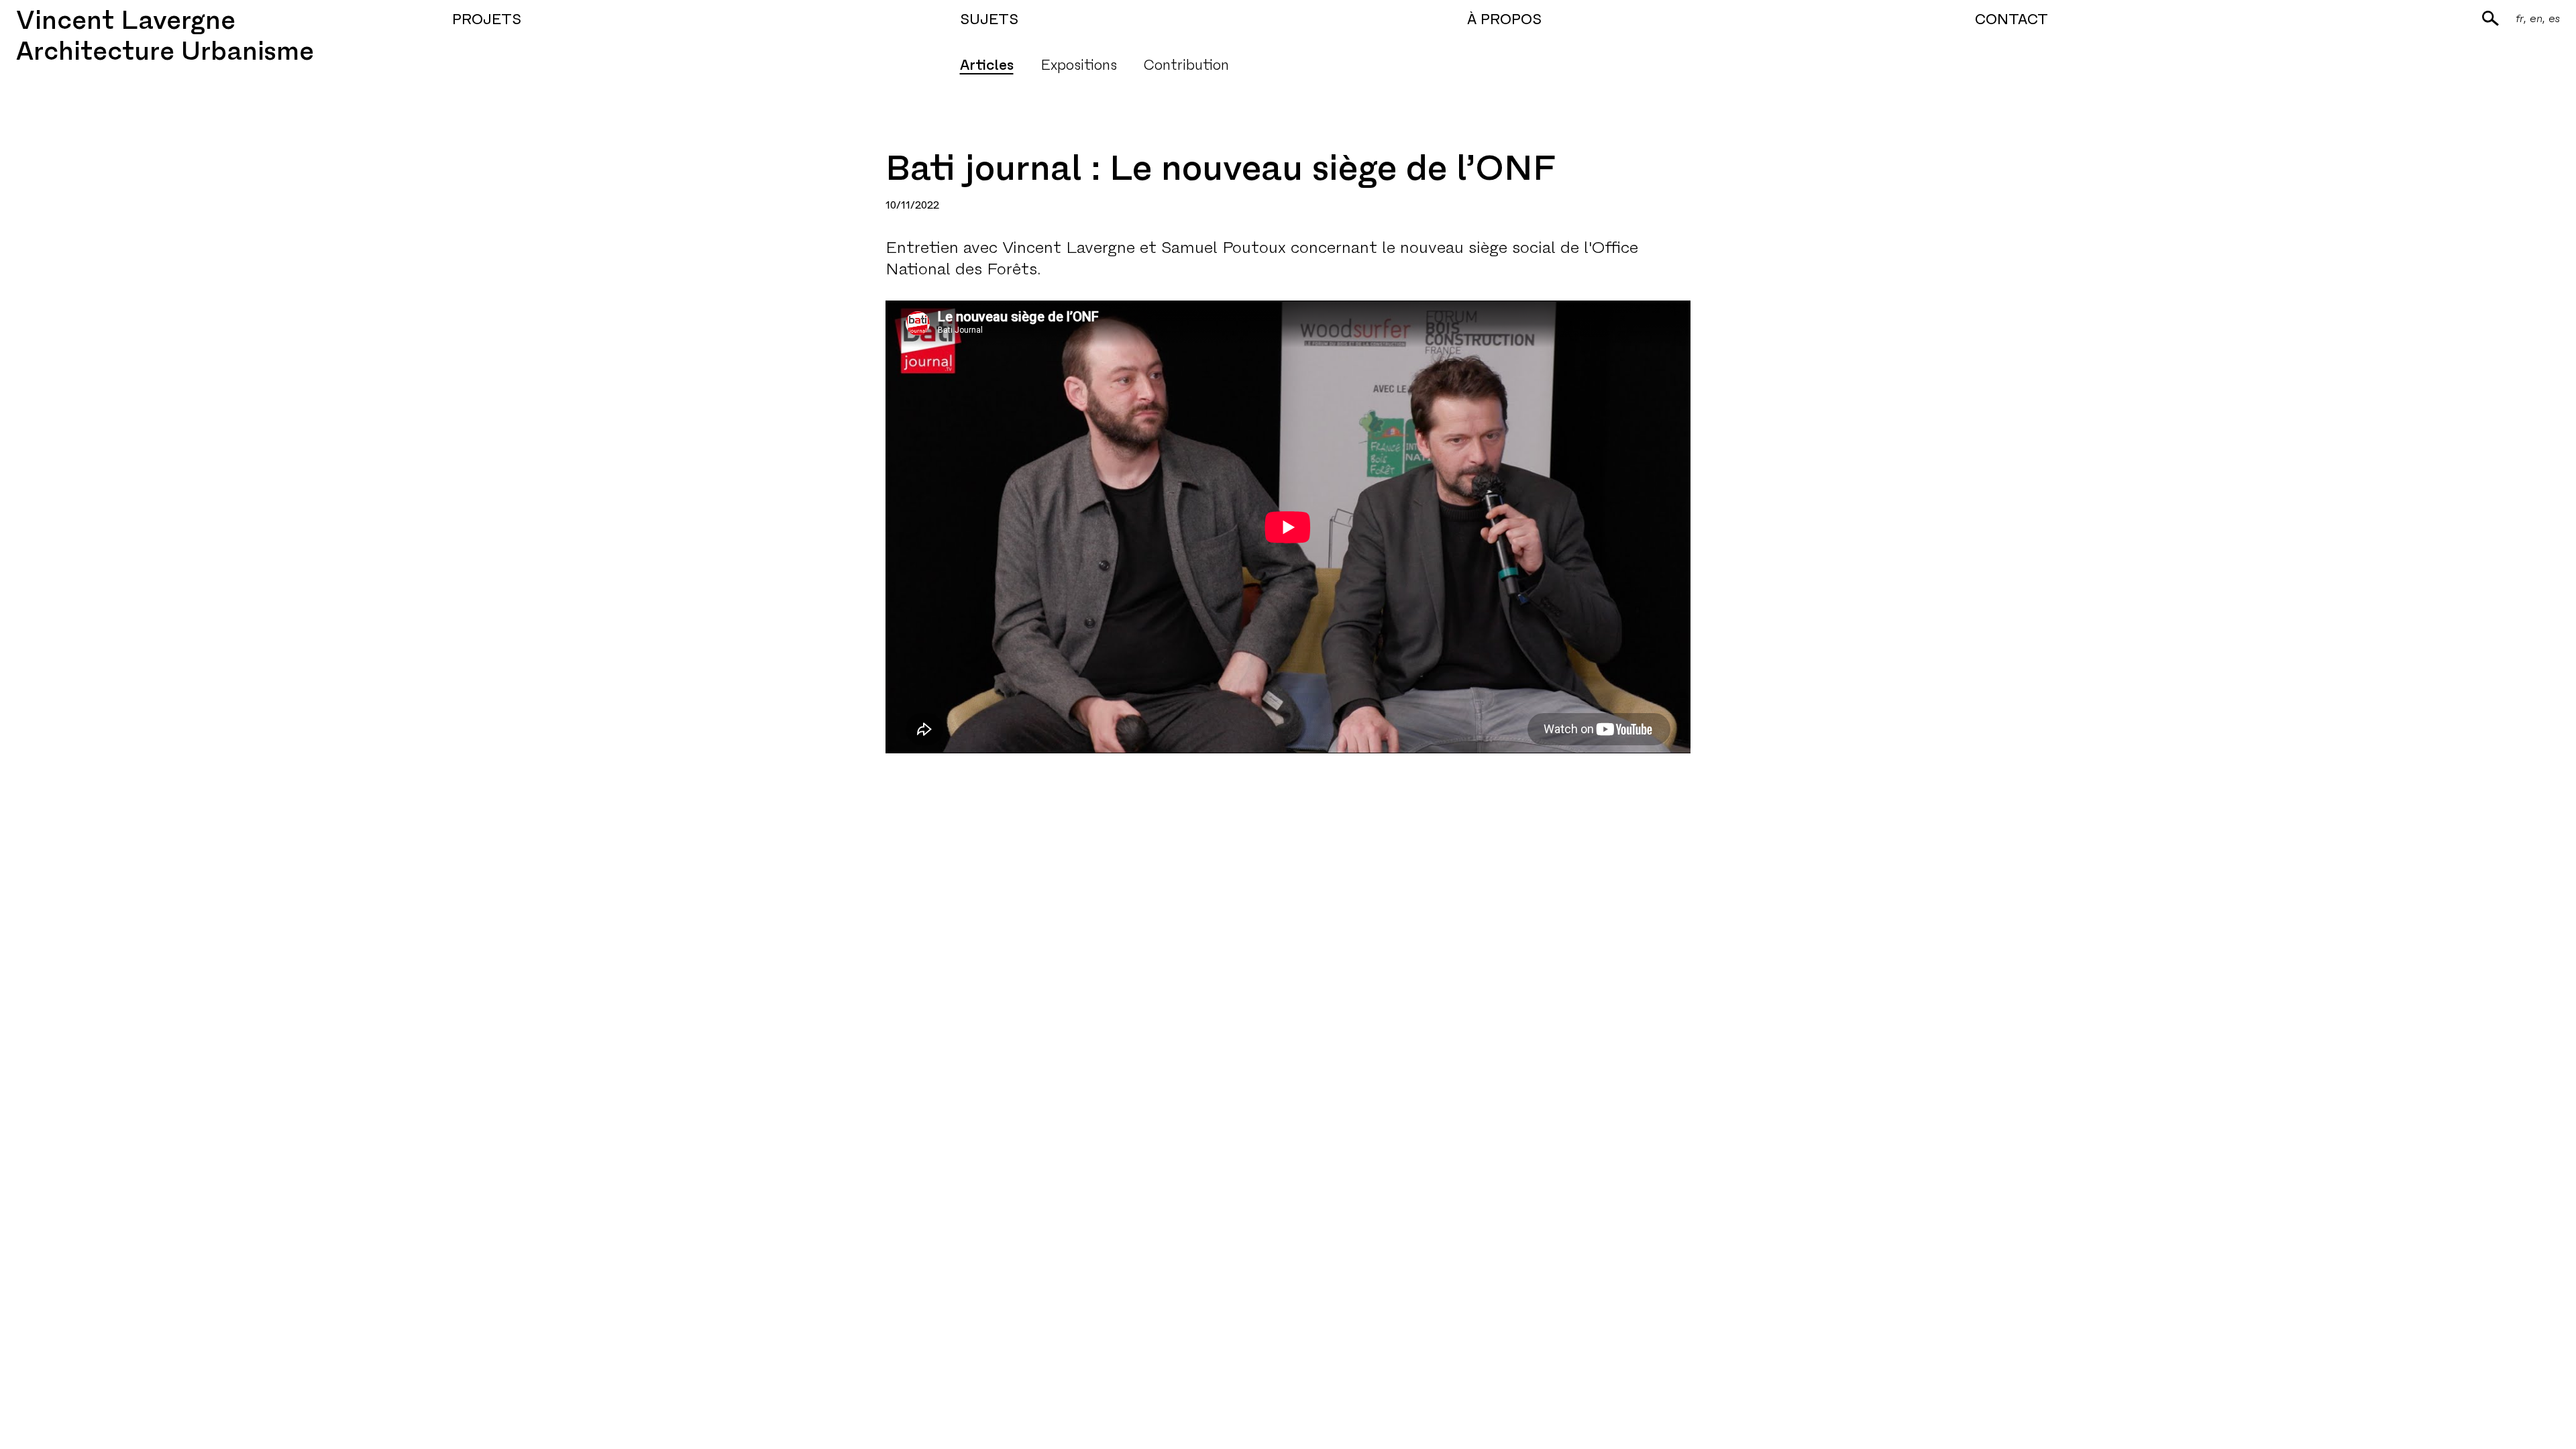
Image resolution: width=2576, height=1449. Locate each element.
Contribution (1186, 65)
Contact (2011, 19)
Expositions (1079, 65)
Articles (987, 65)
